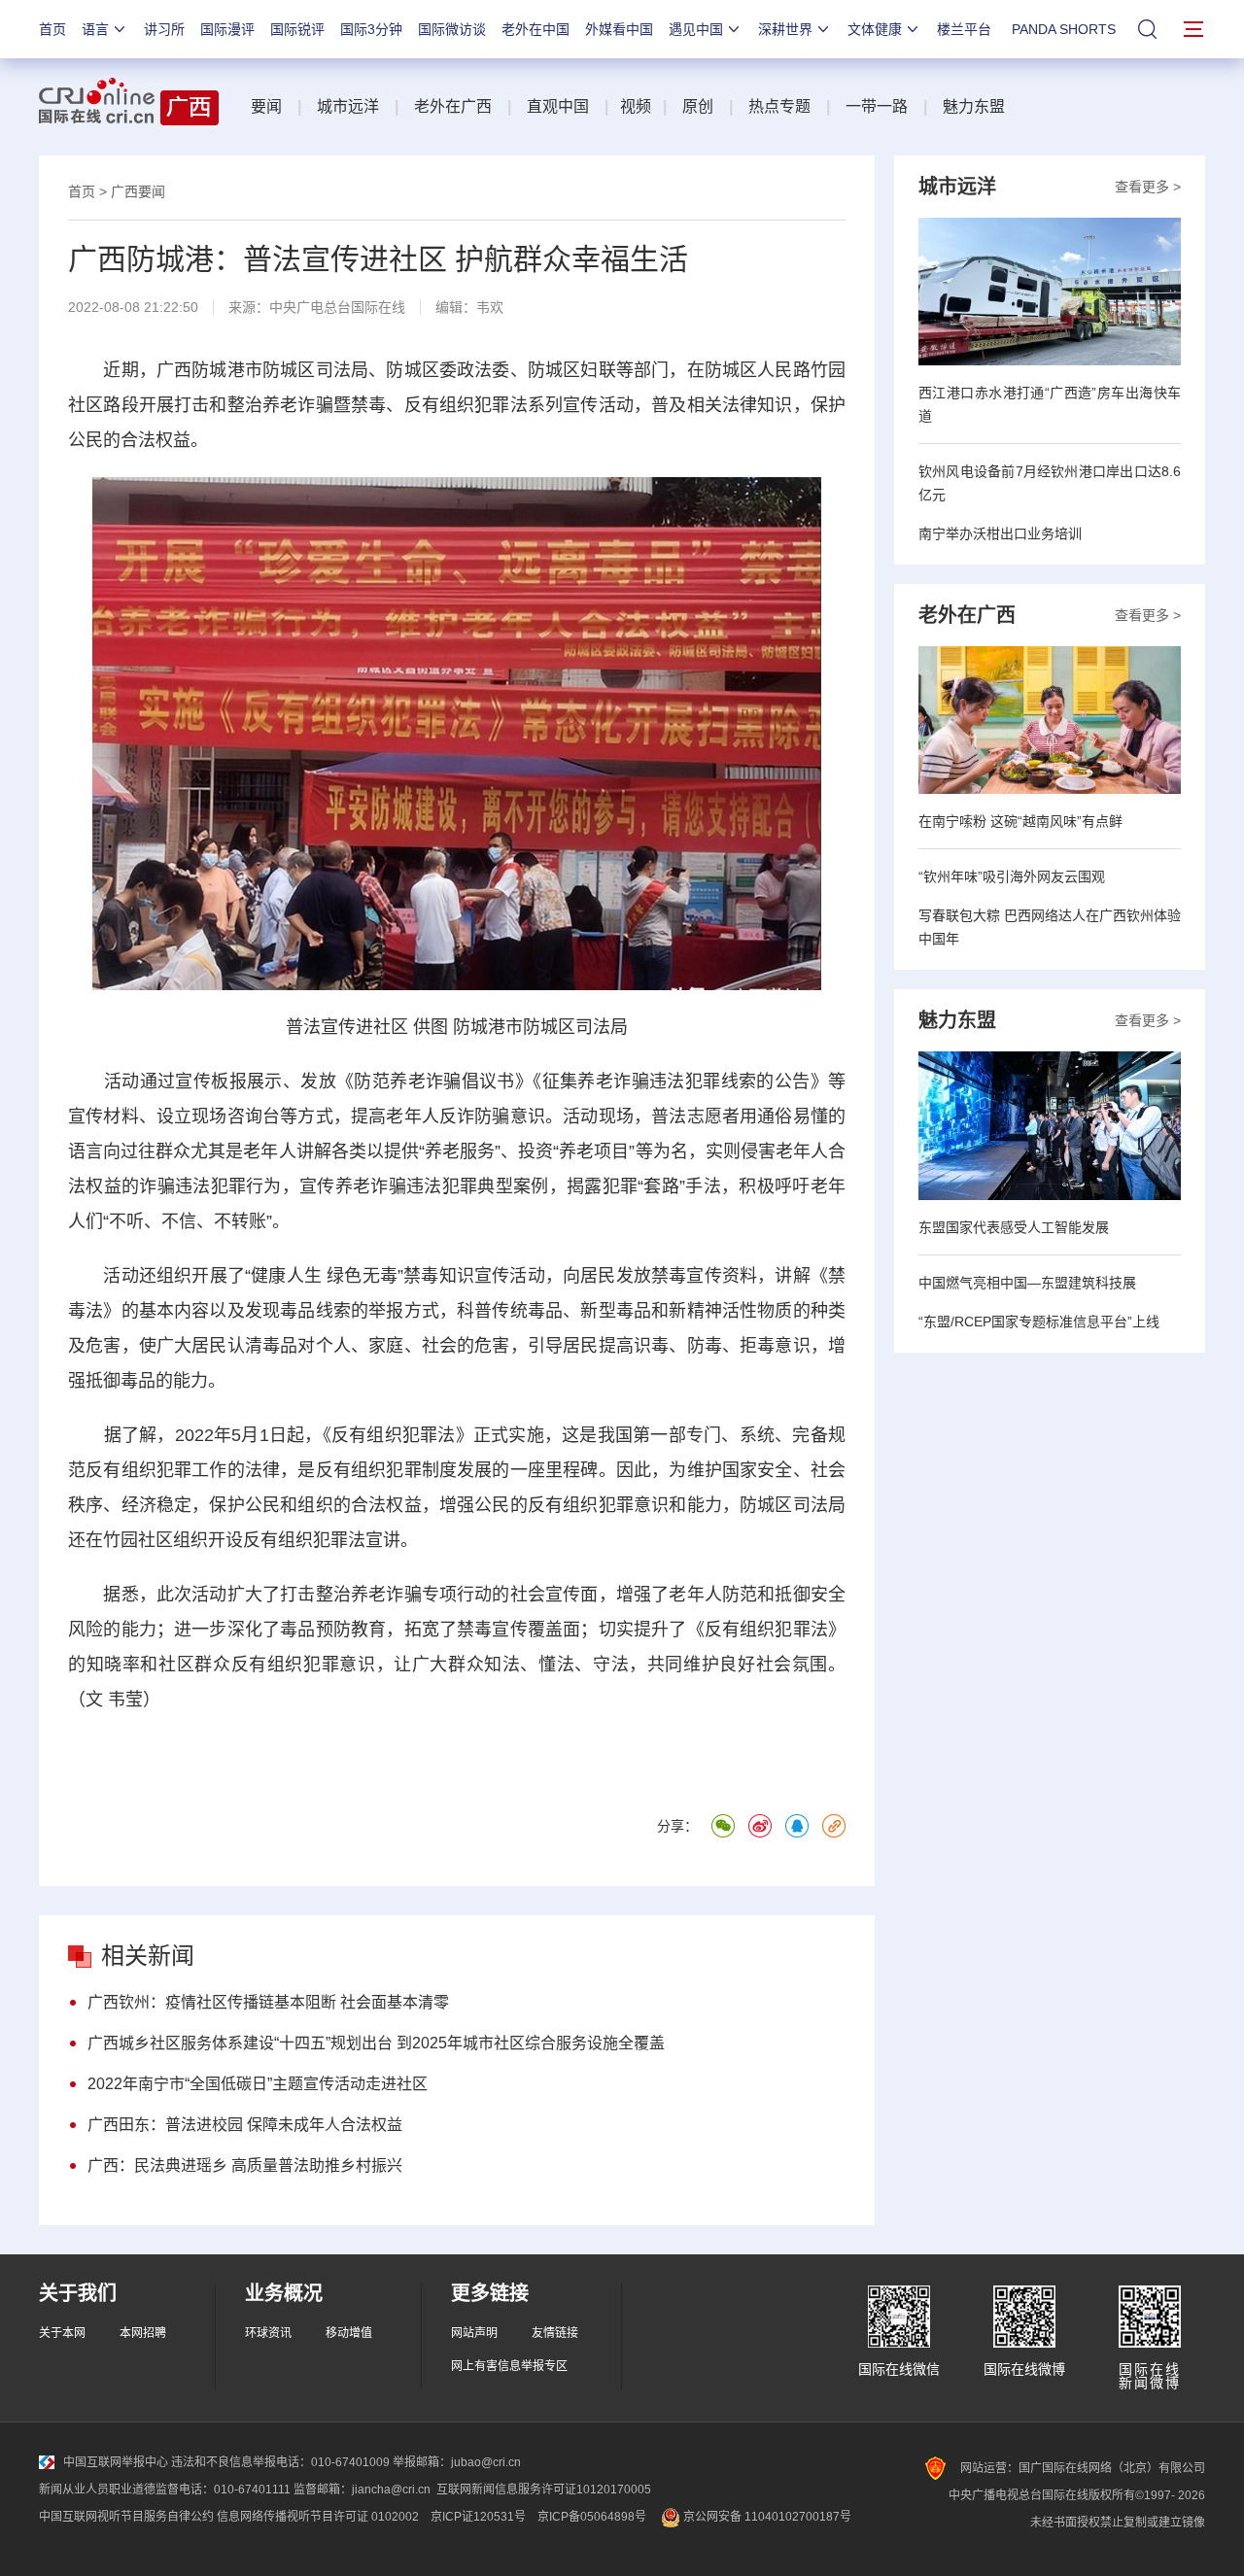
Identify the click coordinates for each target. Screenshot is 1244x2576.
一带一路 (877, 106)
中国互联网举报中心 (116, 2462)
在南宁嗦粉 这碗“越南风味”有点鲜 (1020, 821)
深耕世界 (785, 29)
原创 (698, 106)
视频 (636, 106)
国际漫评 (227, 29)
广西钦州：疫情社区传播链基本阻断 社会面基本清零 (268, 2002)
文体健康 (875, 29)
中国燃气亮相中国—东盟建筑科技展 (1027, 1283)
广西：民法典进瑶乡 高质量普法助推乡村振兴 (245, 2165)
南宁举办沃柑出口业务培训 (1000, 533)
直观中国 (558, 106)
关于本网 (62, 2333)
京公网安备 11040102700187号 (766, 2517)
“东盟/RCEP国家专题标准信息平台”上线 (1039, 1322)
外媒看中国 (619, 29)
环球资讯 (268, 2333)
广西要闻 (138, 191)
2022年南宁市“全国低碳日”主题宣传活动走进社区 (258, 2084)
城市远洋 (348, 106)
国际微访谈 (452, 29)
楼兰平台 (964, 29)
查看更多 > (1148, 187)
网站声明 (474, 2333)
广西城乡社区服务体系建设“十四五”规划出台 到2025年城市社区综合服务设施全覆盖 (376, 2043)
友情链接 (555, 2333)
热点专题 (779, 106)
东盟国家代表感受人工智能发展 (1014, 1227)
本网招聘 (143, 2333)
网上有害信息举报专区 (509, 2366)
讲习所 (164, 29)
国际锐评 (297, 29)
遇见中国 (696, 29)
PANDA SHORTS (1064, 29)
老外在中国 (536, 29)
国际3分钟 (371, 29)
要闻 (266, 106)
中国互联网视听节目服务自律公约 (126, 2517)
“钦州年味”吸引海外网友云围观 (1012, 876)
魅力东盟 (974, 106)
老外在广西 (453, 106)
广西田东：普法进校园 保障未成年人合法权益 (245, 2125)
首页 (52, 29)
